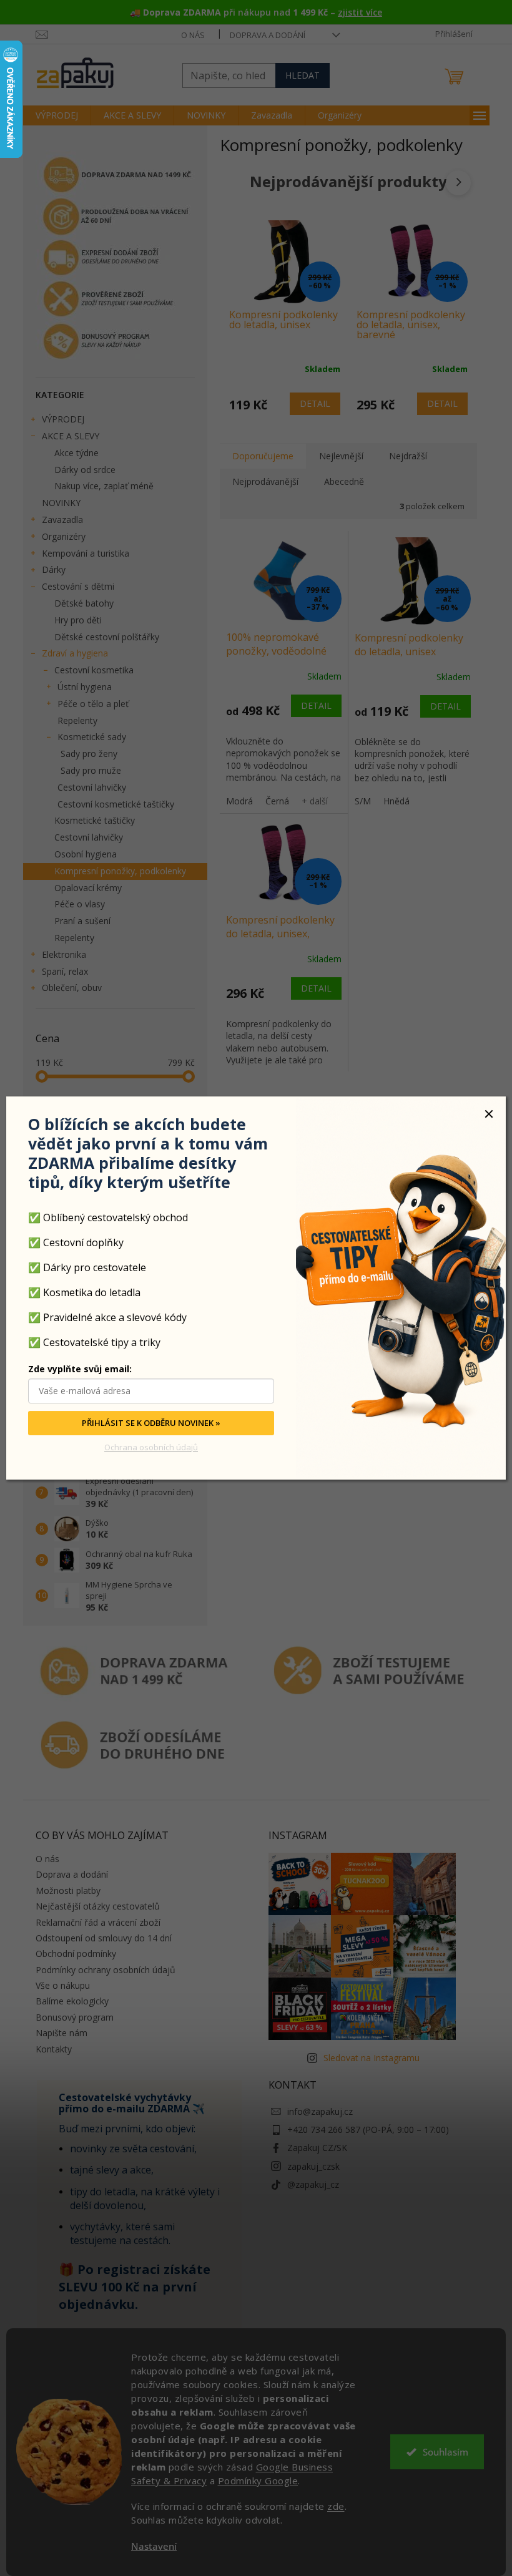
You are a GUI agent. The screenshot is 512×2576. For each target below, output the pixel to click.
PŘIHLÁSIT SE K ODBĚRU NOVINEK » (151, 1423)
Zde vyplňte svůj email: (80, 1369)
